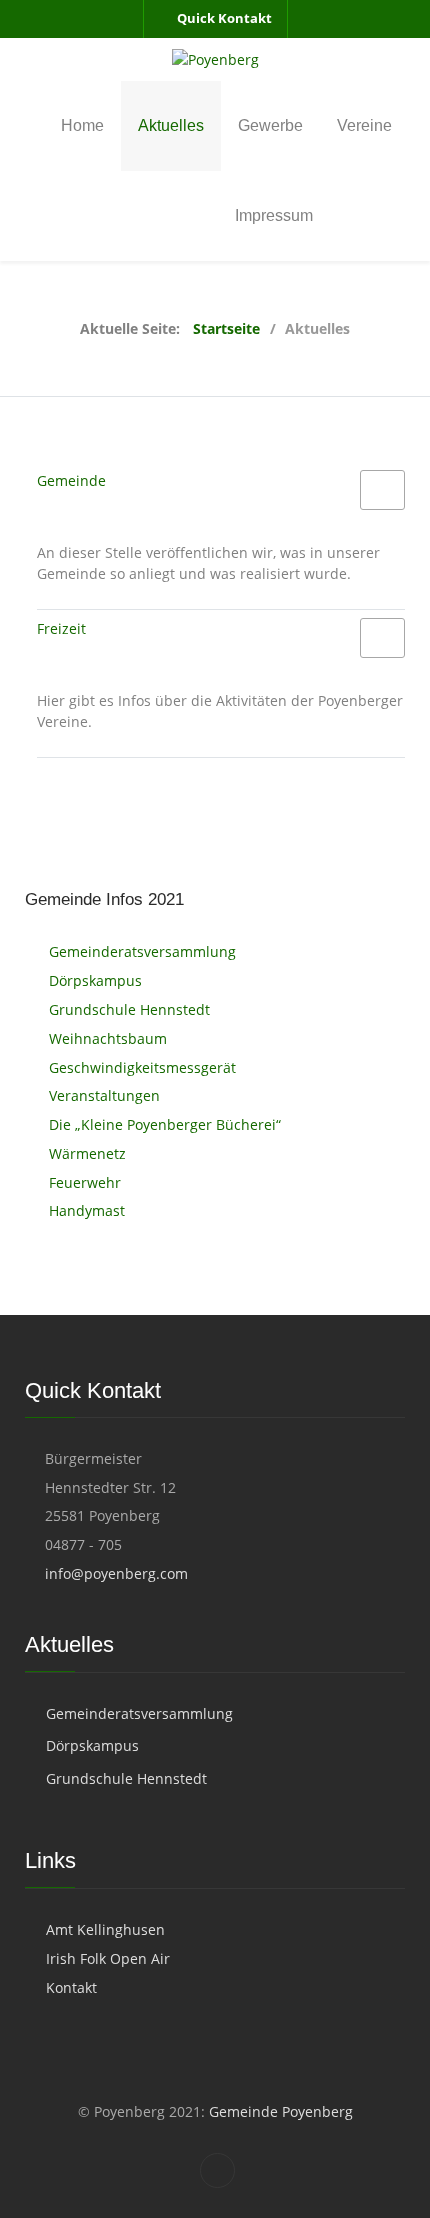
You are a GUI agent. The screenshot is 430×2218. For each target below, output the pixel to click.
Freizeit (61, 628)
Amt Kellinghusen (105, 1929)
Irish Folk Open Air (108, 1958)
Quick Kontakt (224, 18)
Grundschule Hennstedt (126, 1778)
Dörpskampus (92, 1745)
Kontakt (71, 1987)
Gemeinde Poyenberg (279, 2111)
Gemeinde (71, 480)
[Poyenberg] (215, 59)
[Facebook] (217, 2170)
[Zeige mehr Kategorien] (382, 490)
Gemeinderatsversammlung (139, 1713)
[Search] (399, 215)
